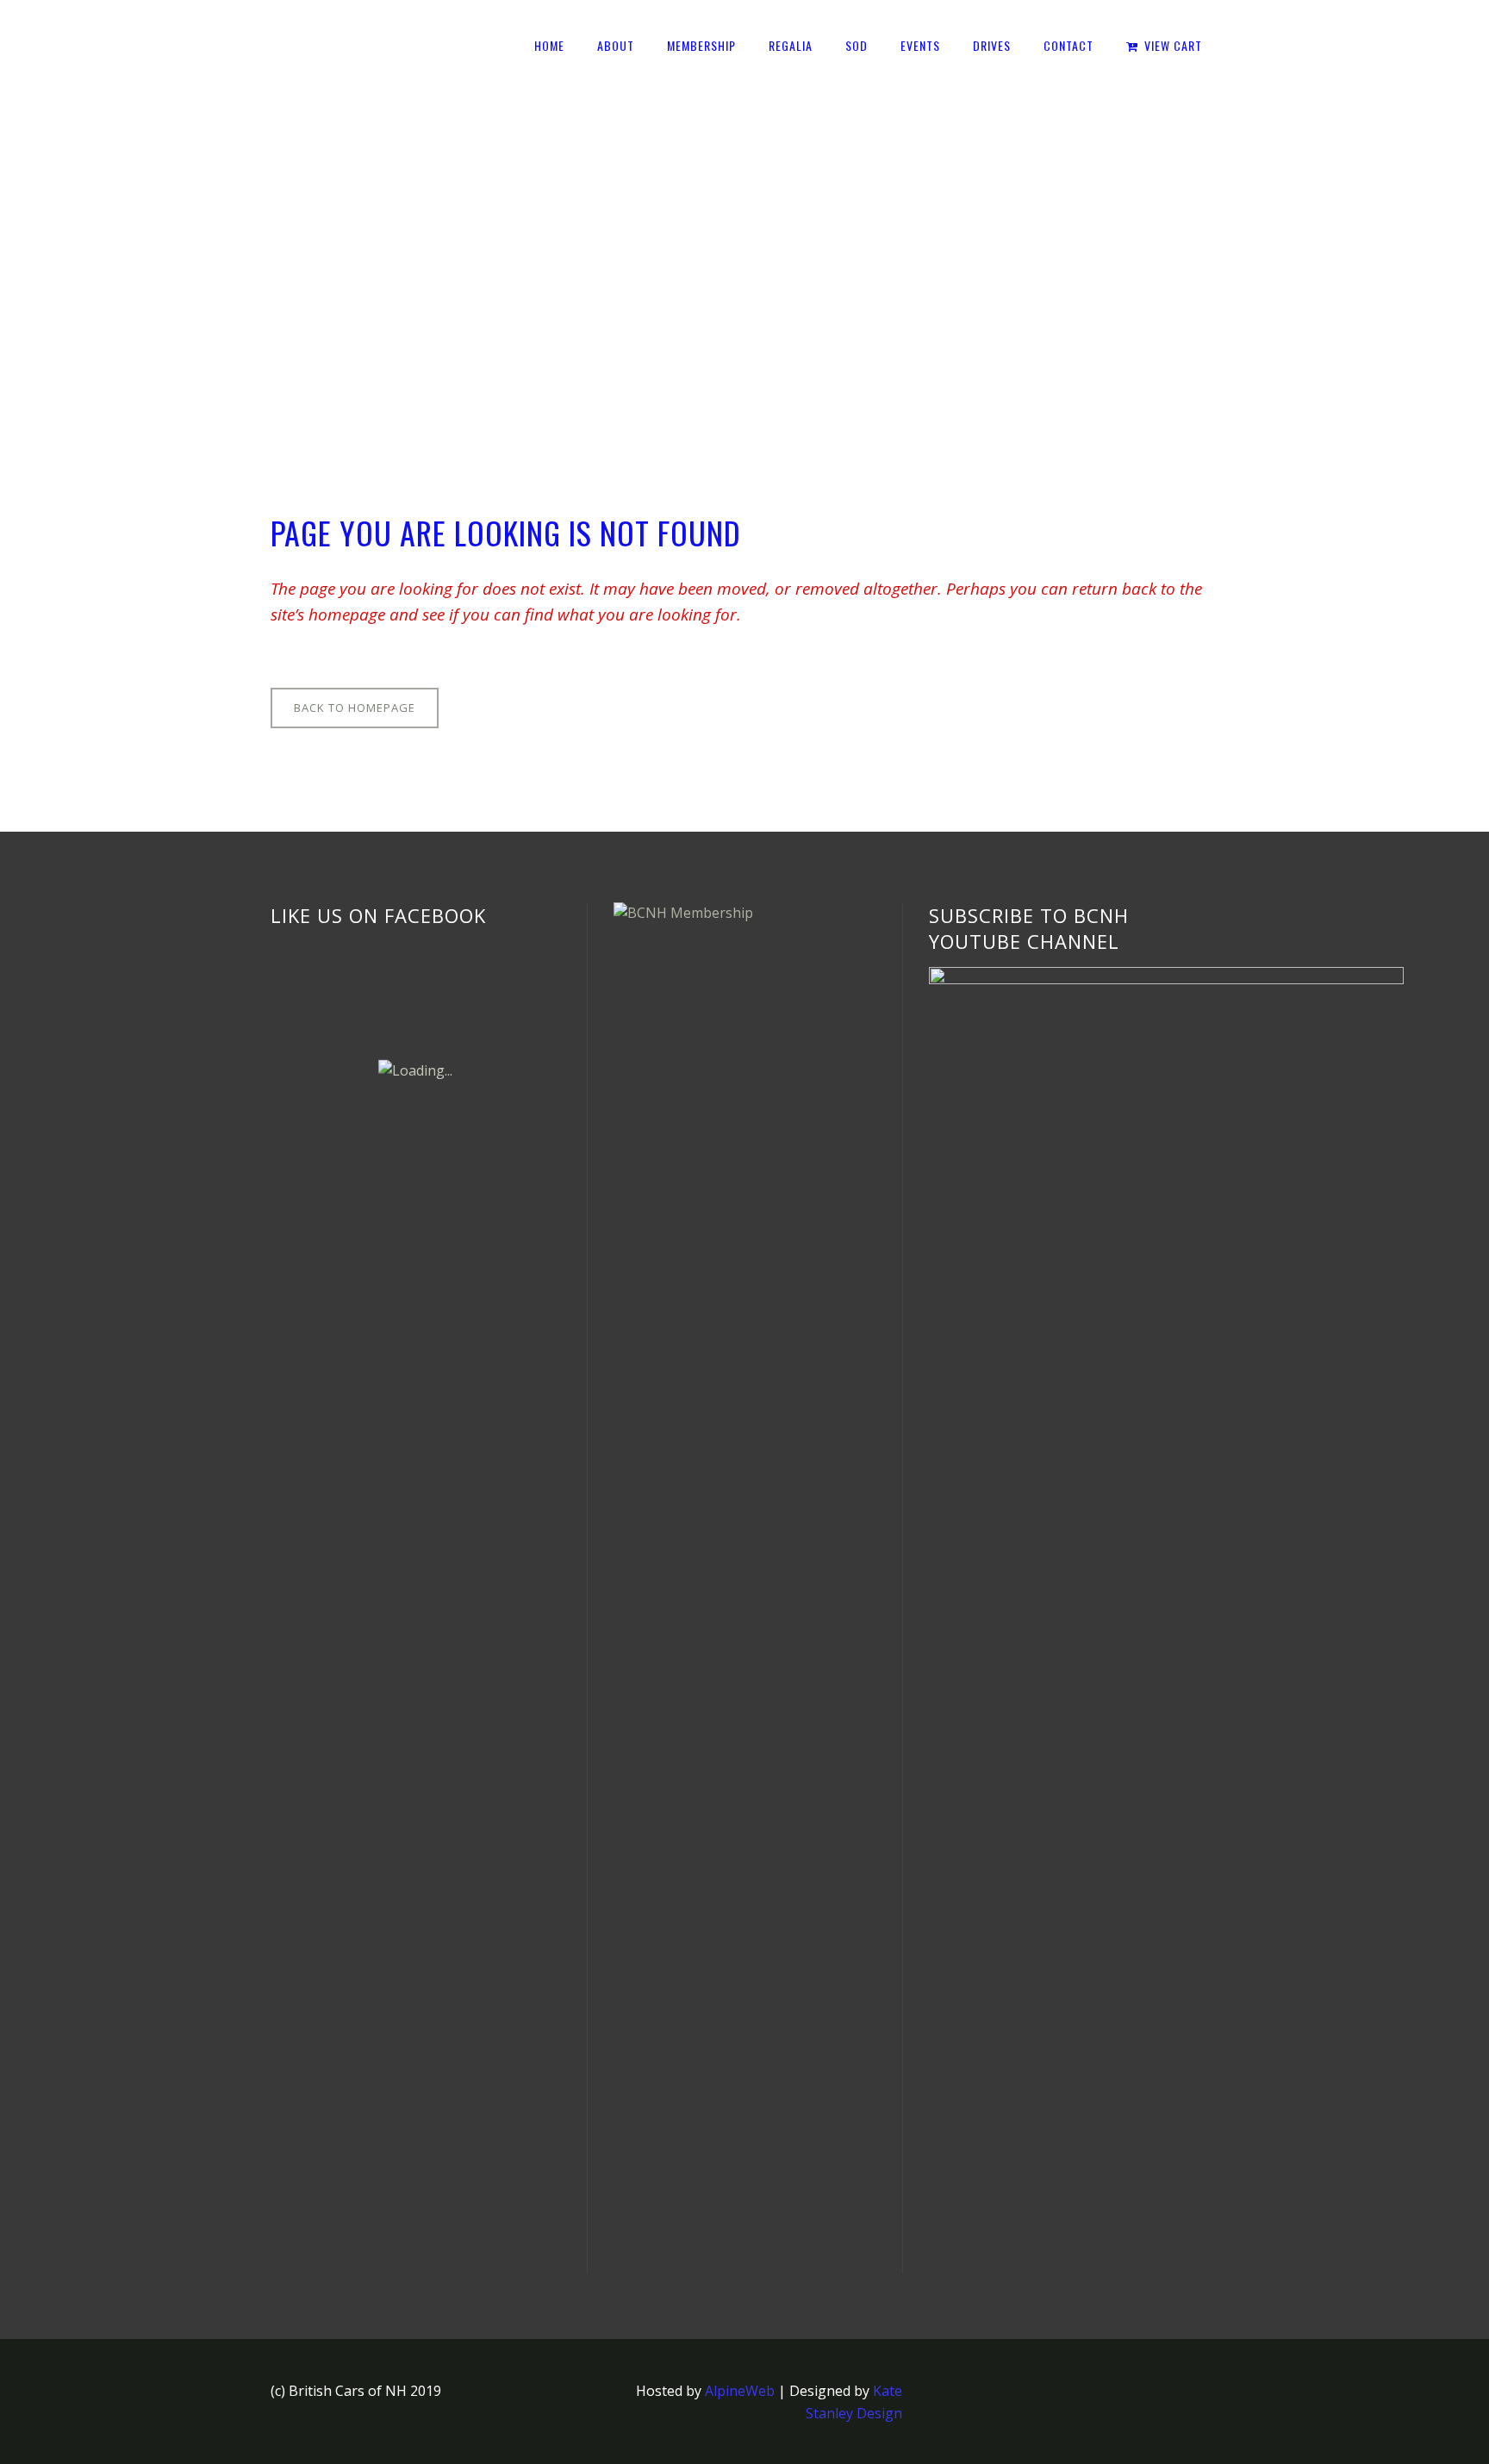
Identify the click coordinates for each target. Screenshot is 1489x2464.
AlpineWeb (740, 2391)
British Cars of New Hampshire (371, 253)
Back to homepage (355, 708)
